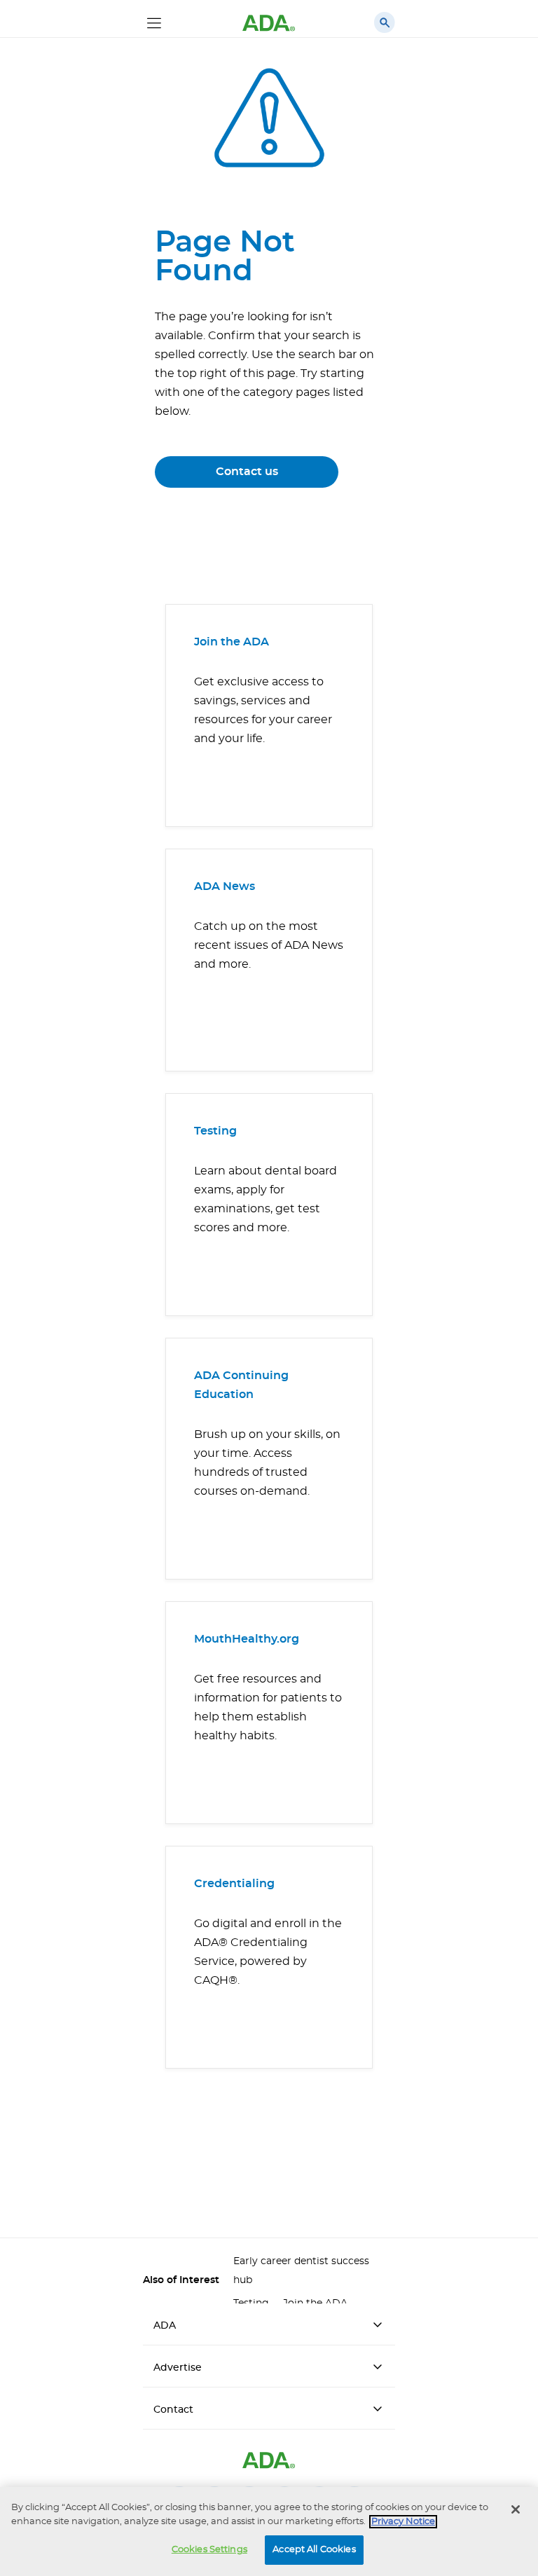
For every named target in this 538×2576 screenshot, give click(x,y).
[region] (269, 2532)
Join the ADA (232, 642)
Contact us (247, 472)
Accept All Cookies (314, 2550)
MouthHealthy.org (247, 1639)
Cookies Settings (209, 2550)
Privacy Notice (403, 2522)
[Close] (516, 2509)
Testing (215, 1131)
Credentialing (234, 1884)
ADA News (225, 886)
